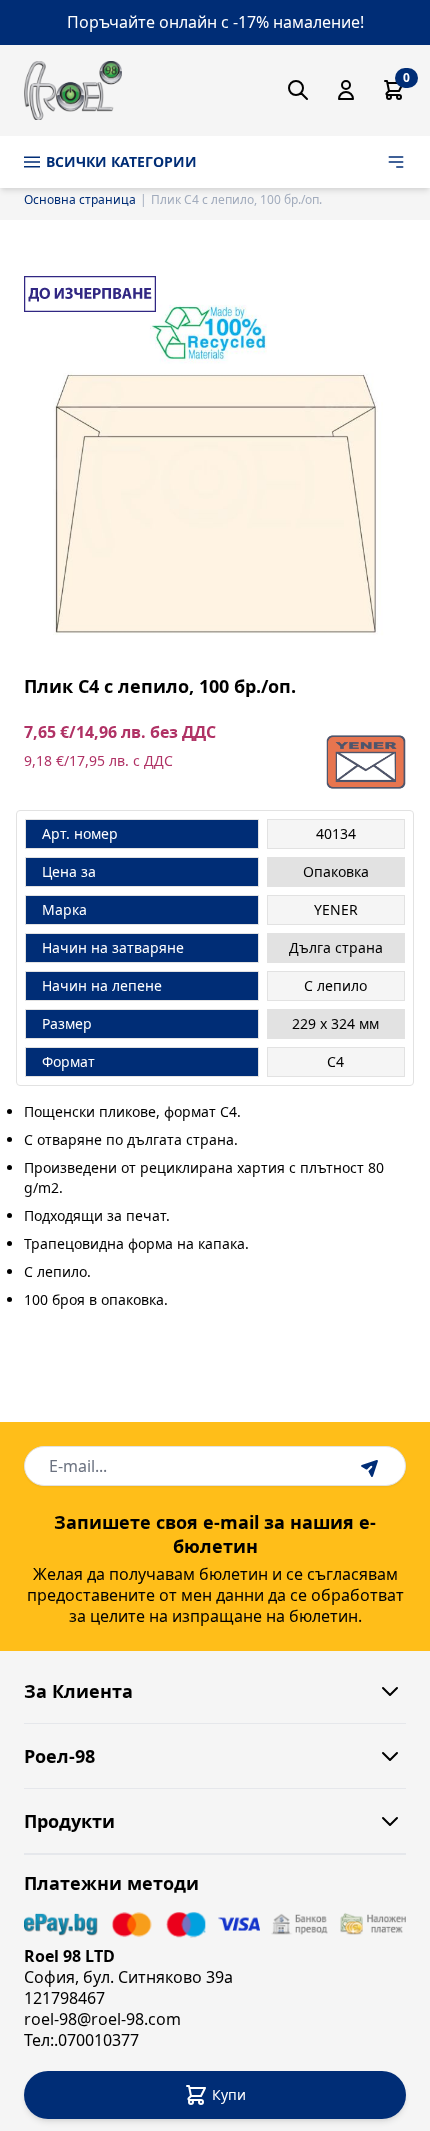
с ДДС (153, 760)
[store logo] (73, 90)
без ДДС (183, 732)
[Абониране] (372, 1466)
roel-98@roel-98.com (102, 2019)
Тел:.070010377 (81, 2040)
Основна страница (80, 200)
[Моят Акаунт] (346, 90)
